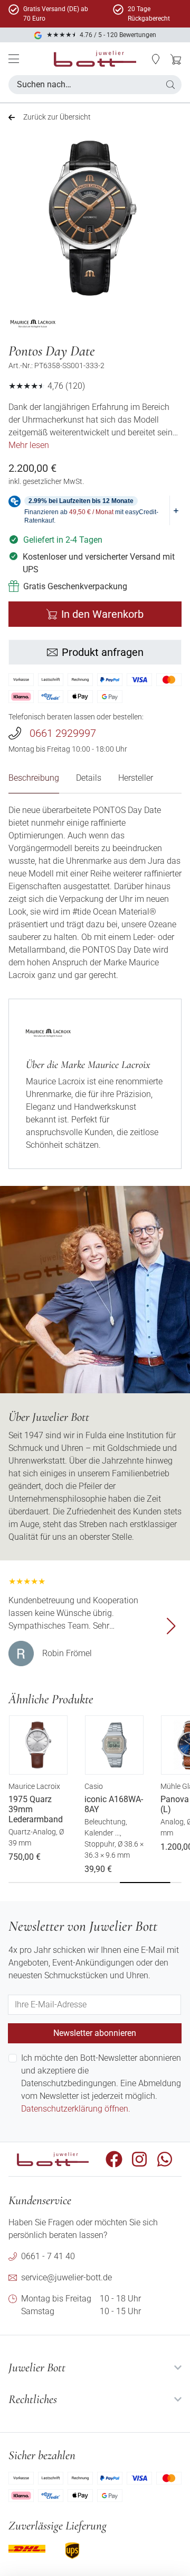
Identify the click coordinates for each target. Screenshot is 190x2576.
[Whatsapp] (165, 2159)
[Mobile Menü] (14, 59)
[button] (156, 59)
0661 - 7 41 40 (48, 2256)
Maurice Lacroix (34, 1786)
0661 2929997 (63, 733)
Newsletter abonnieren (95, 2033)
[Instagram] (139, 2159)
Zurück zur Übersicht (57, 117)
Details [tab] (89, 778)
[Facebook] (114, 2159)
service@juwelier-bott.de (66, 2277)
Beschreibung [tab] (34, 778)
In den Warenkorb (102, 614)
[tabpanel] (95, 893)
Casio (94, 1786)
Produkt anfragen (103, 652)
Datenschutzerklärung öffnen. (76, 2109)
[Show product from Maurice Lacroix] (33, 324)
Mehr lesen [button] (29, 445)
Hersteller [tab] (136, 778)
